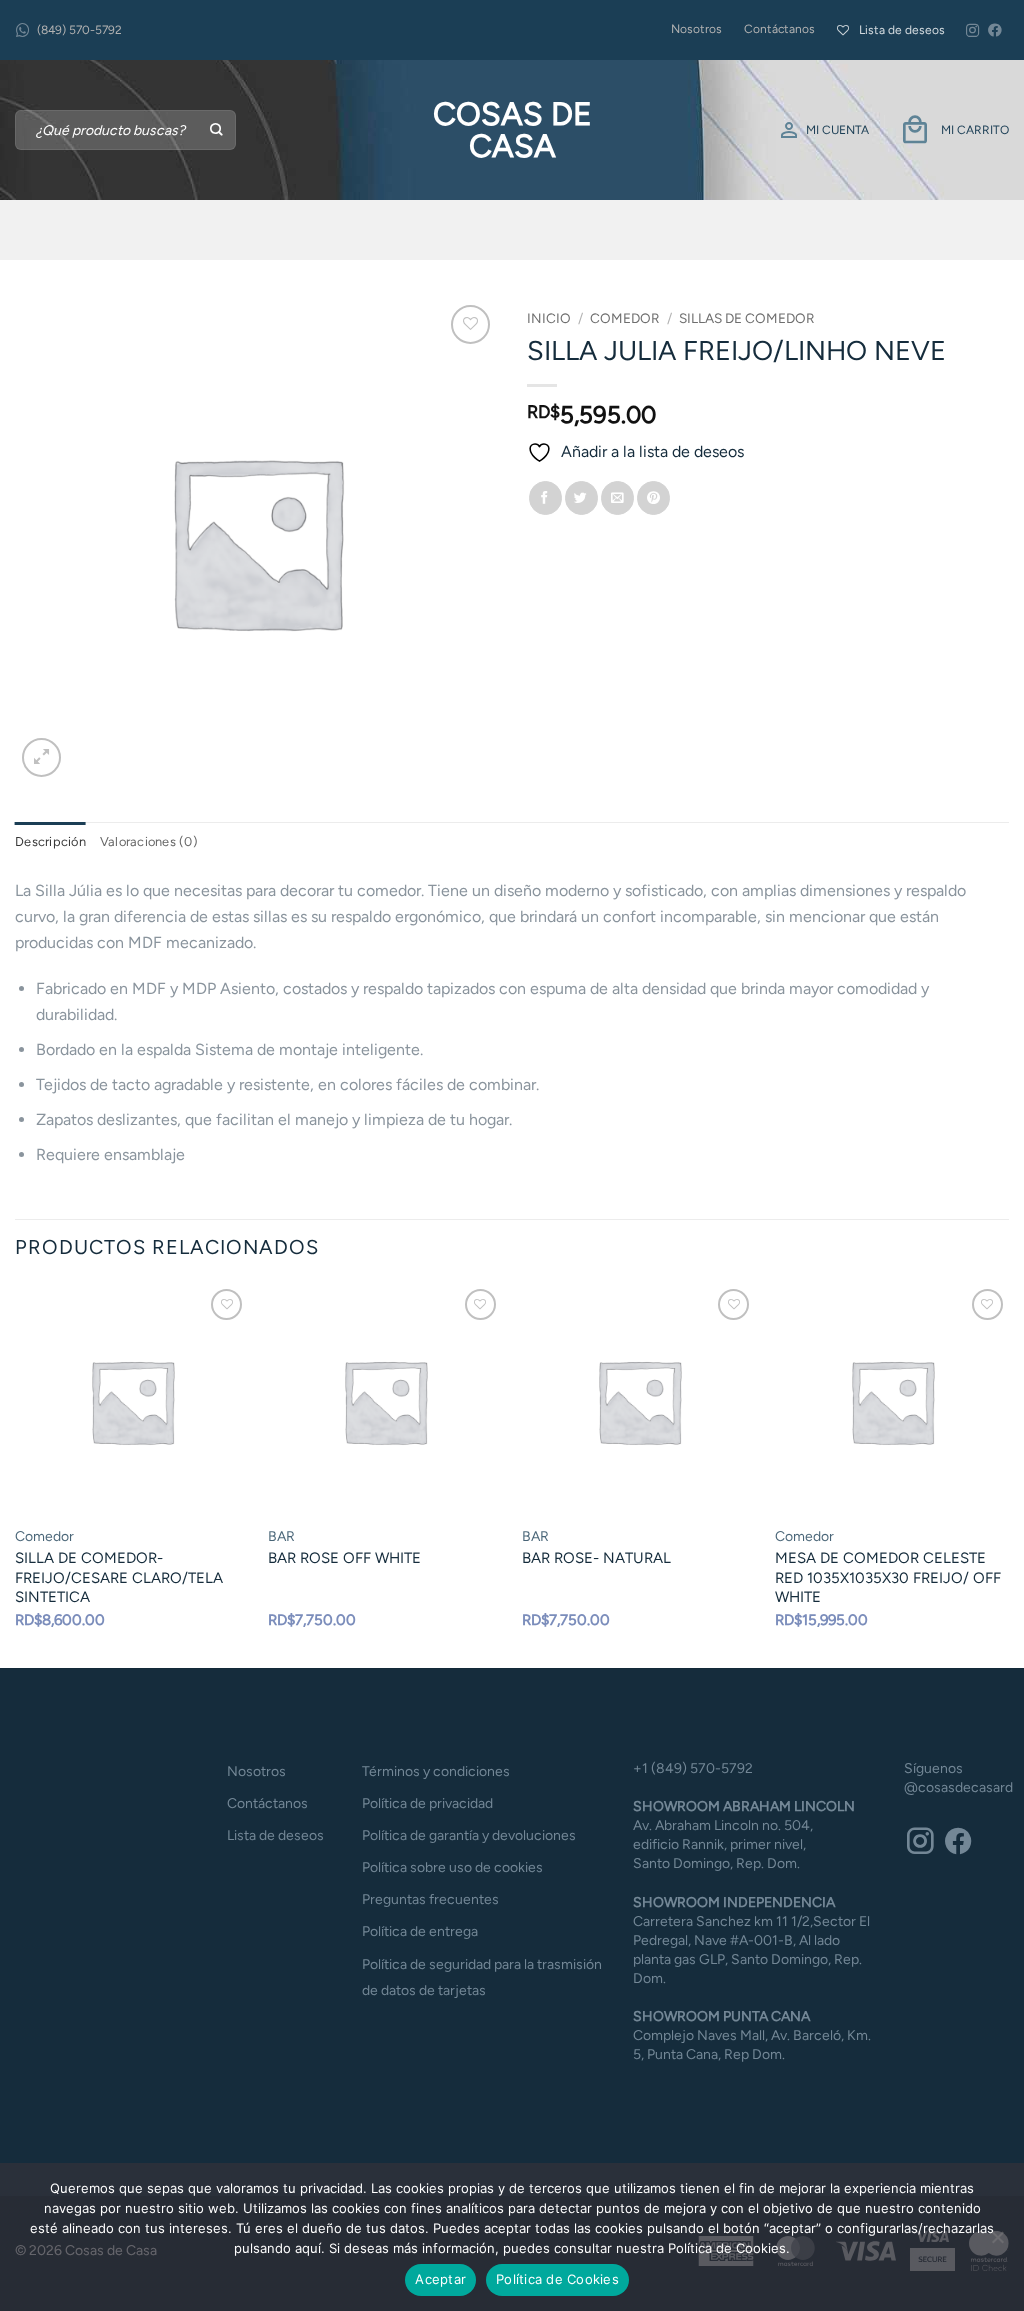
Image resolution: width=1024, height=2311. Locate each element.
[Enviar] (217, 130)
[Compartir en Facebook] (545, 498)
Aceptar (440, 2279)
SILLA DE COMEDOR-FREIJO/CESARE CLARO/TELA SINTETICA (119, 1577)
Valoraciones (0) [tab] (149, 841)
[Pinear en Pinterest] (653, 498)
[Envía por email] (617, 498)
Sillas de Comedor (747, 318)
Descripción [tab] (50, 841)
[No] (997, 2243)
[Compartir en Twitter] (581, 498)
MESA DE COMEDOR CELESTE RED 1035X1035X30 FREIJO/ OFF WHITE (888, 1577)
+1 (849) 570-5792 (693, 1768)
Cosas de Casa (512, 130)
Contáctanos (779, 29)
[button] (41, 757)
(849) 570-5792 (79, 30)
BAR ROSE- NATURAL (596, 1558)
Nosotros (696, 29)
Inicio (549, 318)
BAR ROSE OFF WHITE (344, 1558)
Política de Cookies (557, 2279)
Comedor (625, 318)
